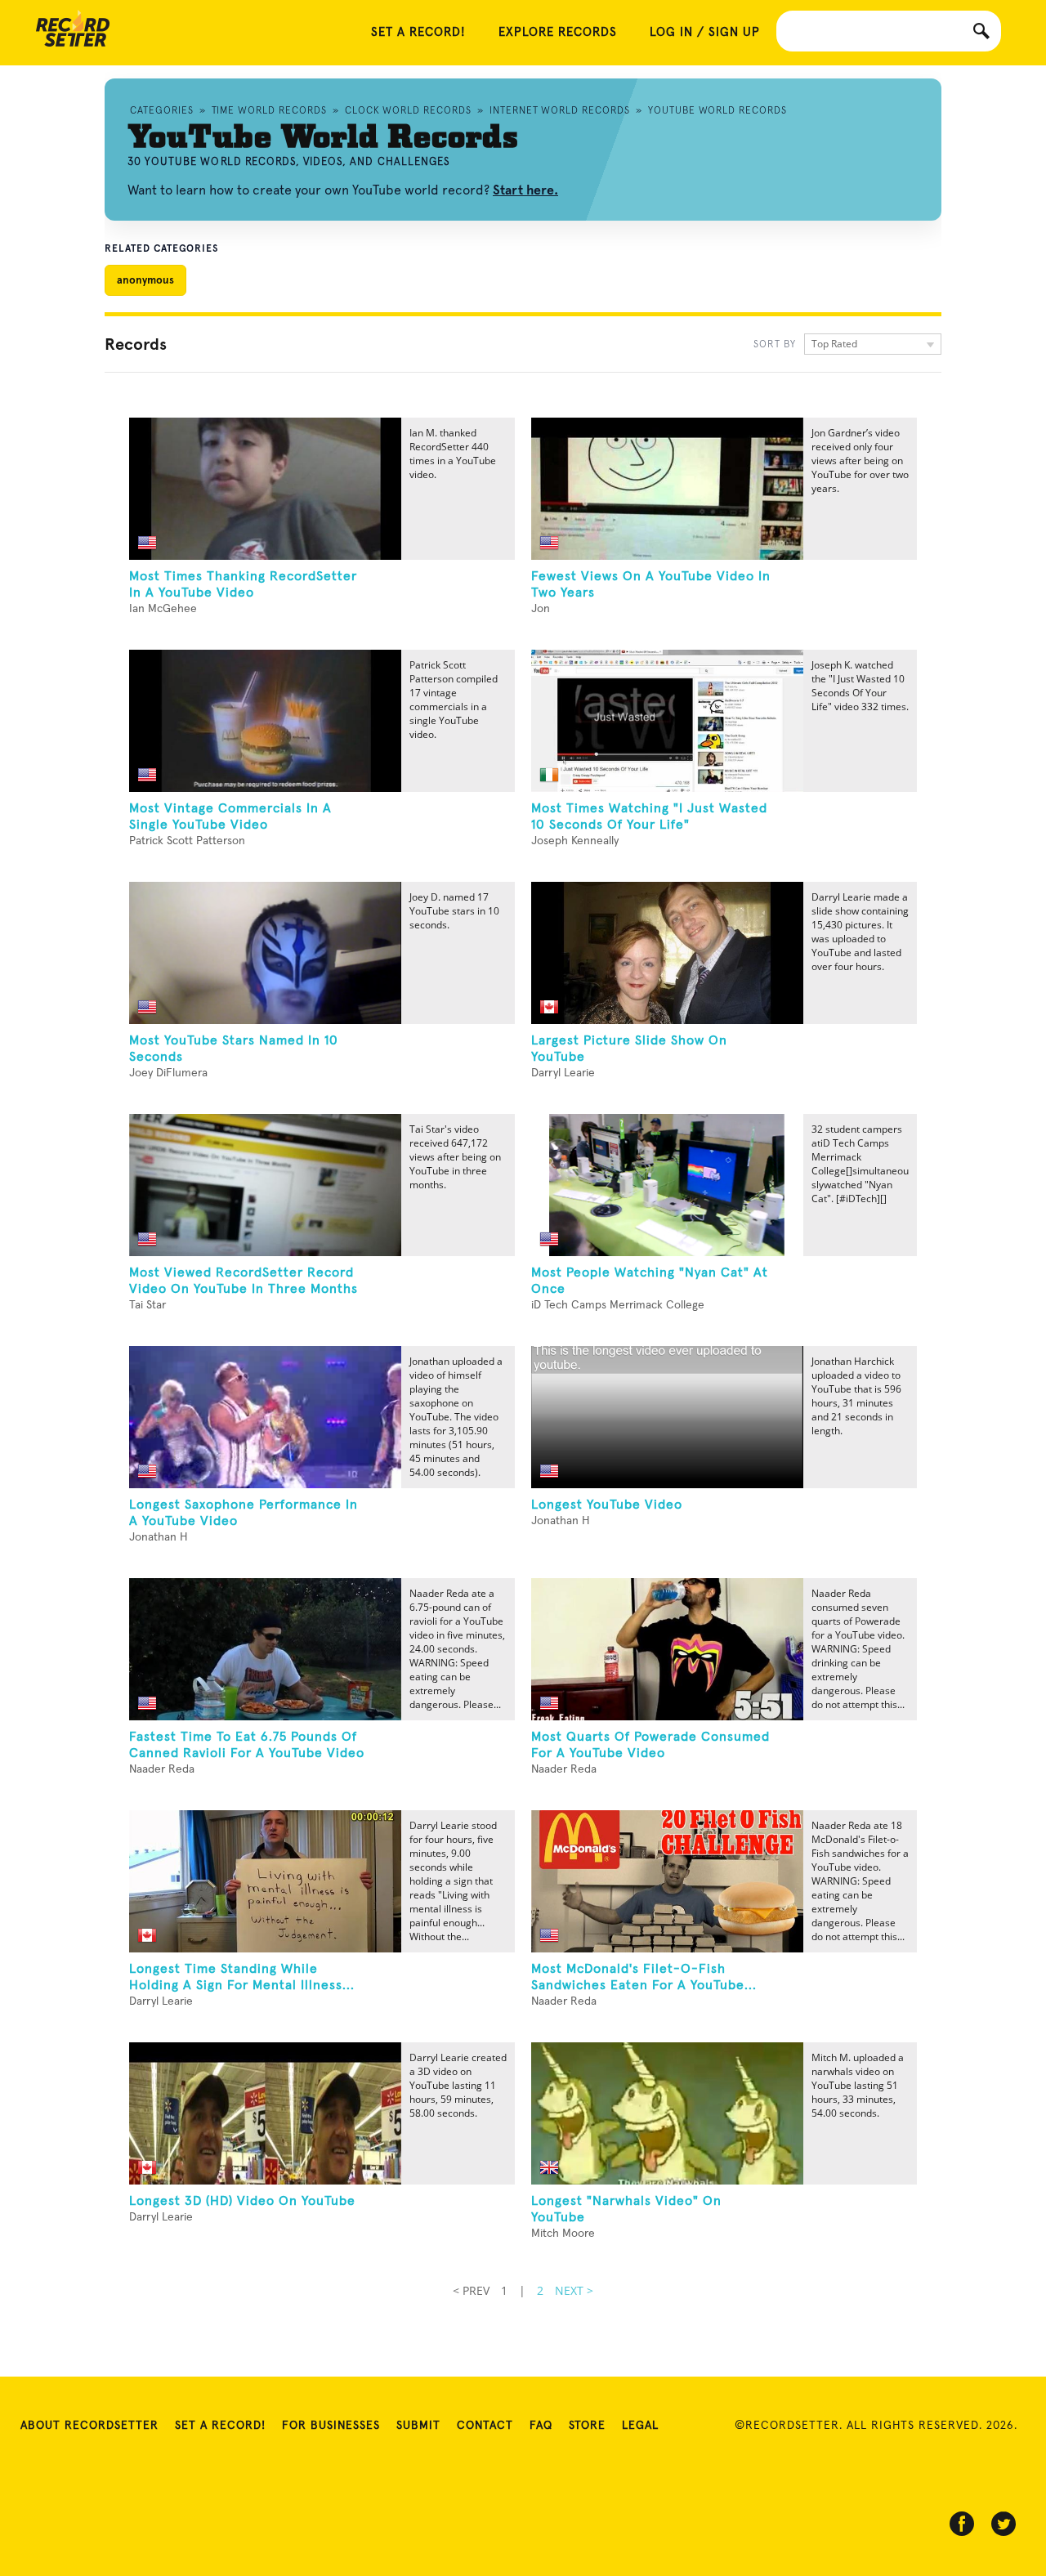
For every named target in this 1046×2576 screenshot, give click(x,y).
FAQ (541, 2426)
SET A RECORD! (418, 32)
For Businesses (331, 2426)
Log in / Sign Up (705, 32)
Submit (418, 2426)
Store (587, 2426)
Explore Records (558, 32)
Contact (485, 2426)
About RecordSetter (89, 2426)
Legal (640, 2426)
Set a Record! (220, 2426)
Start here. (525, 190)
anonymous (145, 280)
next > (574, 2290)
